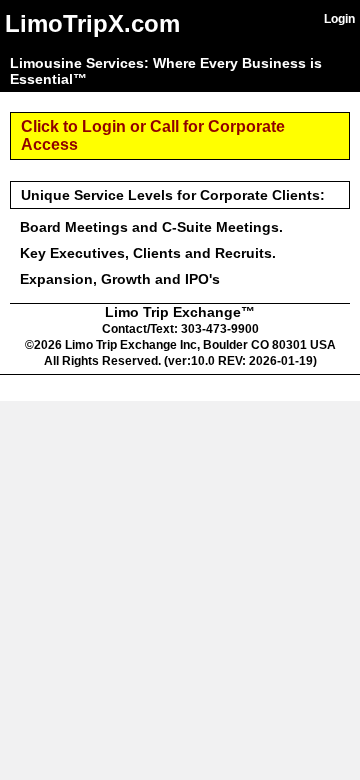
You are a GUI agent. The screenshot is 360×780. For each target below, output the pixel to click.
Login (339, 19)
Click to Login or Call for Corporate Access (153, 135)
